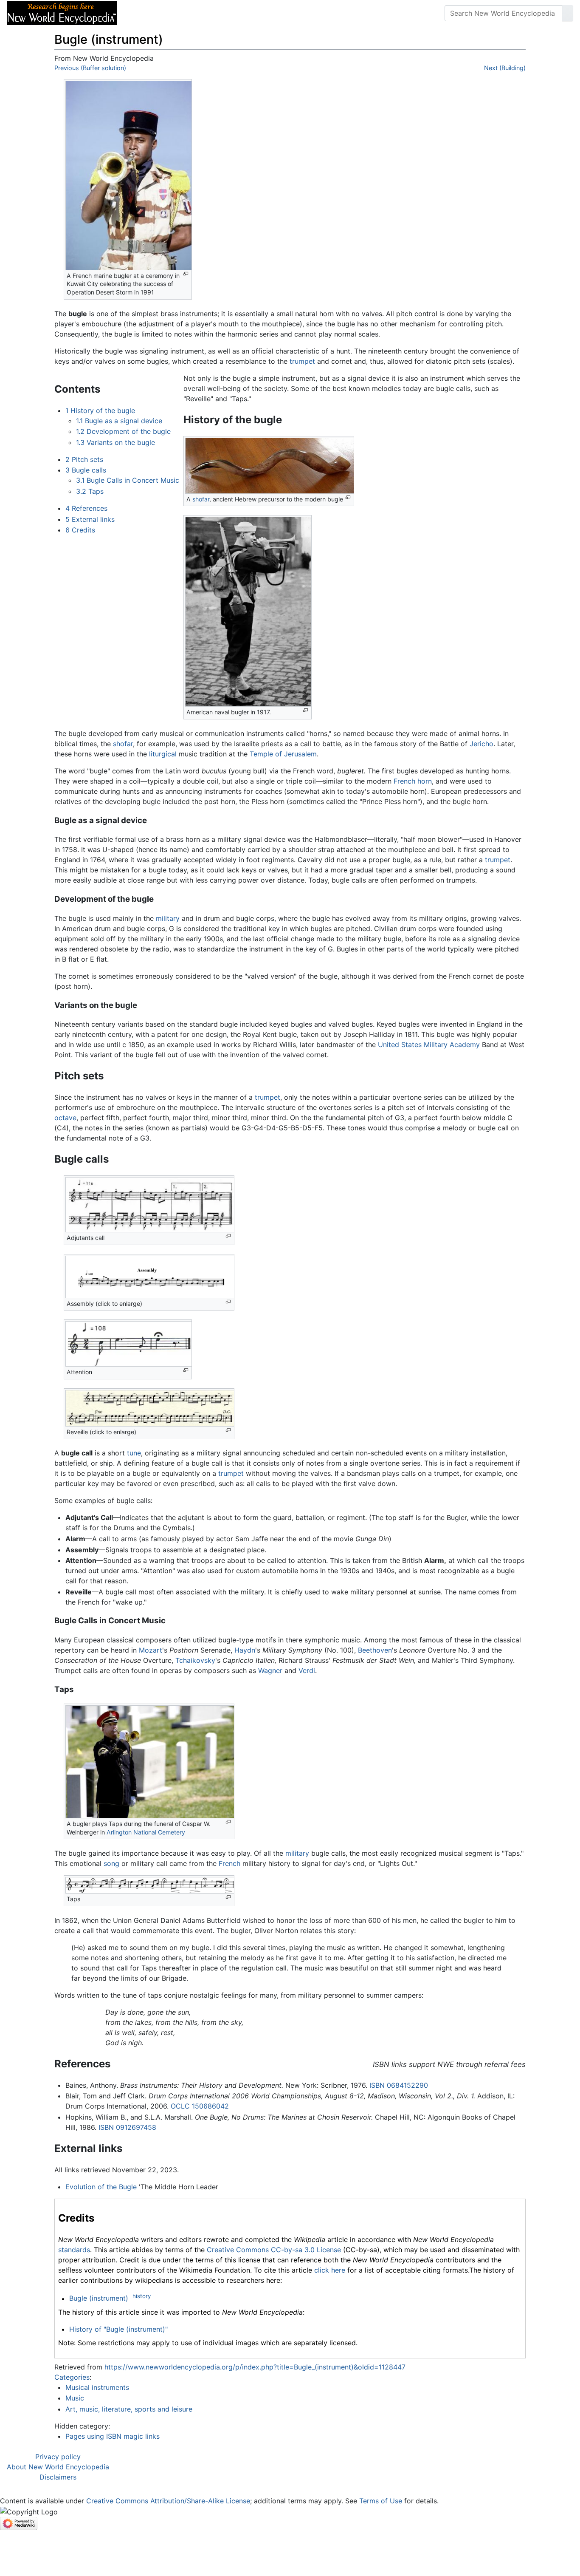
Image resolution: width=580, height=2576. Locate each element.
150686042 (210, 2106)
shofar (201, 499)
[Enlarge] (186, 274)
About (179, 13)
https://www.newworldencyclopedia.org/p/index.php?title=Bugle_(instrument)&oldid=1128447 (255, 2367)
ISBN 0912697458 (127, 2127)
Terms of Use (381, 2501)
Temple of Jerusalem (283, 754)
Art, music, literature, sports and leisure (129, 2409)
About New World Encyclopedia (58, 2467)
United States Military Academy (429, 1045)
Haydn (245, 1650)
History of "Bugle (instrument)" (118, 2329)
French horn (413, 781)
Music (75, 2398)
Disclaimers (58, 2477)
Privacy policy (58, 2457)
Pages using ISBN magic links (113, 2436)
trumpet (302, 361)
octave (65, 1118)
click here (330, 2270)
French (229, 1863)
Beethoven (375, 1650)
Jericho (481, 744)
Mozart (151, 1650)
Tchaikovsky (195, 1660)
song (111, 1863)
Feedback (218, 13)
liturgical (163, 754)
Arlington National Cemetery (146, 1832)
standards (74, 2250)
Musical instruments (97, 2387)
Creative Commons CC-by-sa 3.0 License (274, 2250)
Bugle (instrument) (99, 2299)
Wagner (270, 1670)
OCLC (180, 2106)
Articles (143, 13)
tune (134, 1453)
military (168, 918)
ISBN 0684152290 (399, 2085)
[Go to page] (568, 13)
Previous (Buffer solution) (90, 68)
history (142, 2296)
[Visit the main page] (62, 12)
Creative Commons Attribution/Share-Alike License (168, 2501)
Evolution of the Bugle (101, 2187)
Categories (72, 2377)
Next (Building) (505, 68)
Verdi (307, 1670)
